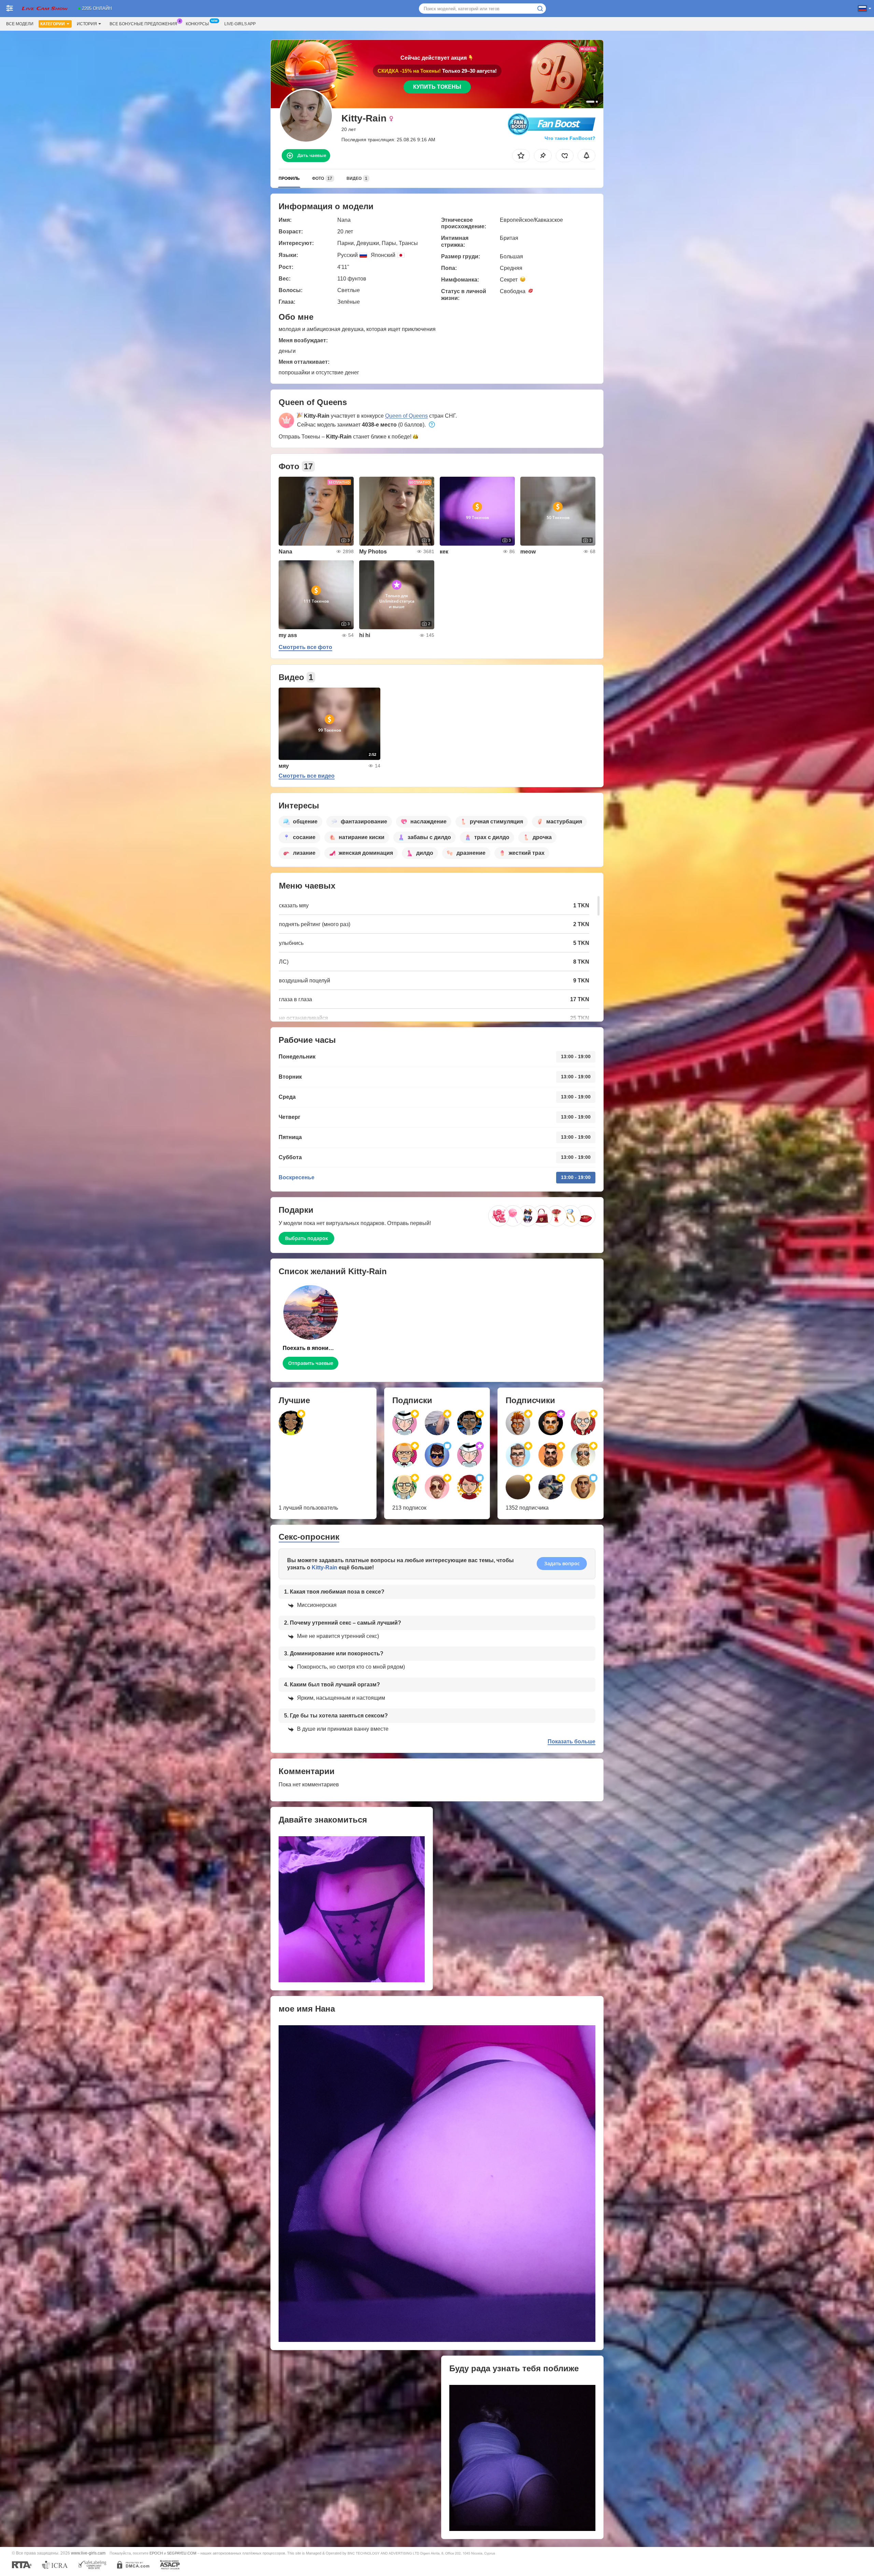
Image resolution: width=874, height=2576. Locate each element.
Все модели (20, 24)
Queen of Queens (406, 416)
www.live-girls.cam (88, 2553)
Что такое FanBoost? (570, 138)
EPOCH (156, 2553)
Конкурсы (197, 24)
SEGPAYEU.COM (182, 2553)
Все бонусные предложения (143, 24)
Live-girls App (240, 24)
